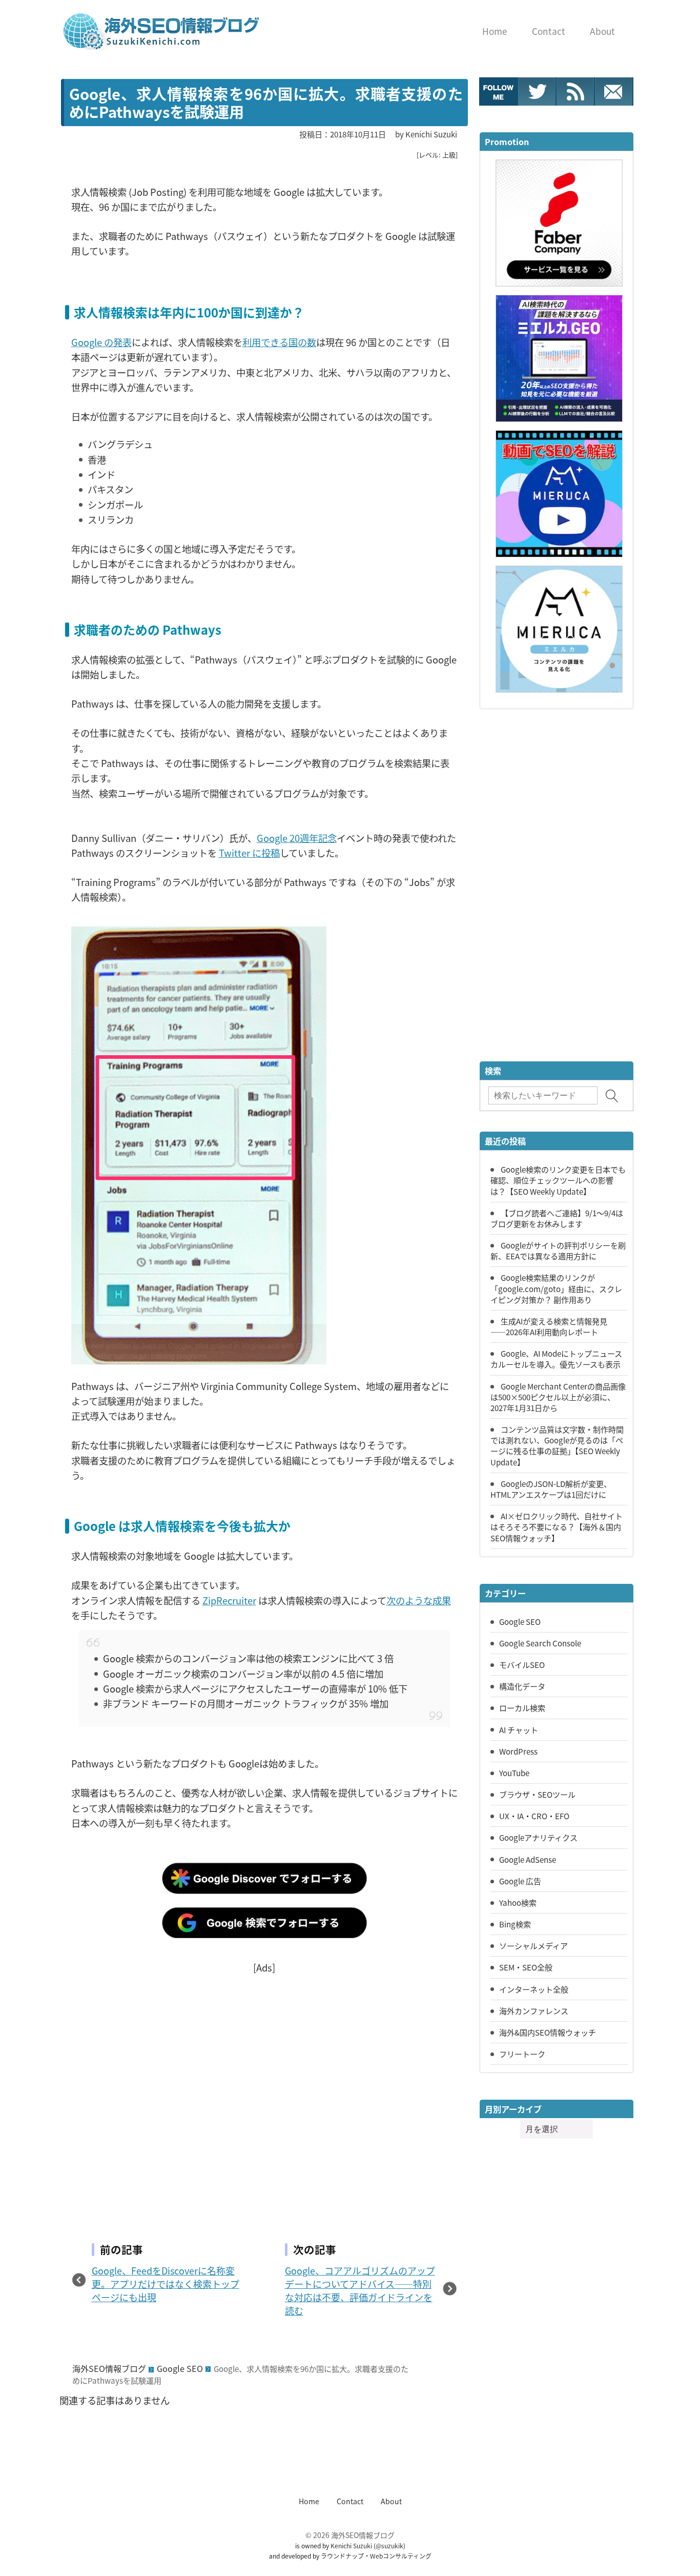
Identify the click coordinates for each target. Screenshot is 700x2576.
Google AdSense (528, 1859)
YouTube (514, 1773)
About (391, 2501)
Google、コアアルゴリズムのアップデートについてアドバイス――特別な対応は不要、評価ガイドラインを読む (360, 2290)
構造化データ (522, 1686)
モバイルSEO (522, 1664)
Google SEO (180, 2368)
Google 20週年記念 (297, 838)
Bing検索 (515, 1924)
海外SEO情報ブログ (109, 2368)
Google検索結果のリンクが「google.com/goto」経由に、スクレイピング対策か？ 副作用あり (556, 1288)
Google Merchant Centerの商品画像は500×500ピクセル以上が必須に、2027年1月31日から (558, 1397)
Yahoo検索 (518, 1902)
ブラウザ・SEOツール (537, 1794)
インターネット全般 (534, 1989)
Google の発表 (101, 342)
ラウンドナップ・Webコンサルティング (376, 2556)
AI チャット (519, 1729)
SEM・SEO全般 (526, 1967)
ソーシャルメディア (533, 1945)
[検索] (612, 1096)
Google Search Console (540, 1643)
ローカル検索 (522, 1707)
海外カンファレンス (534, 2010)
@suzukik (389, 2545)
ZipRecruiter (229, 1600)
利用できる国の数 (279, 342)
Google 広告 (520, 1881)
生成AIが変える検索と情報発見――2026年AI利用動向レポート (549, 1326)
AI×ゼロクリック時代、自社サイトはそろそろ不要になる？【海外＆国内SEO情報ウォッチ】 (557, 1526)
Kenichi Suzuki (351, 2545)
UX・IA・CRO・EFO (534, 1816)
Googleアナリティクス (538, 1837)
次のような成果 (419, 1600)
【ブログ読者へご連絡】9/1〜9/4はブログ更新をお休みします (557, 1218)
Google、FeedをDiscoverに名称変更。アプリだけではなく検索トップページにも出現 (166, 2284)
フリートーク (522, 2054)
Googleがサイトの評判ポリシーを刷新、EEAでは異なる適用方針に (558, 1250)
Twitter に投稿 (249, 853)
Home (309, 2501)
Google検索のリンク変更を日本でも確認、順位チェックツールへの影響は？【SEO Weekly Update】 (558, 1180)
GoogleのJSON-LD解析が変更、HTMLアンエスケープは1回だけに (551, 1489)
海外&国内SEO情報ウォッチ (548, 2032)
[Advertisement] (264, 2091)
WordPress (518, 1751)
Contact (350, 2501)
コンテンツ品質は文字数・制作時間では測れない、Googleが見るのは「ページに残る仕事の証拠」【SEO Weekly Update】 (557, 1445)
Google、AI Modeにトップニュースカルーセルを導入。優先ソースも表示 (556, 1359)
